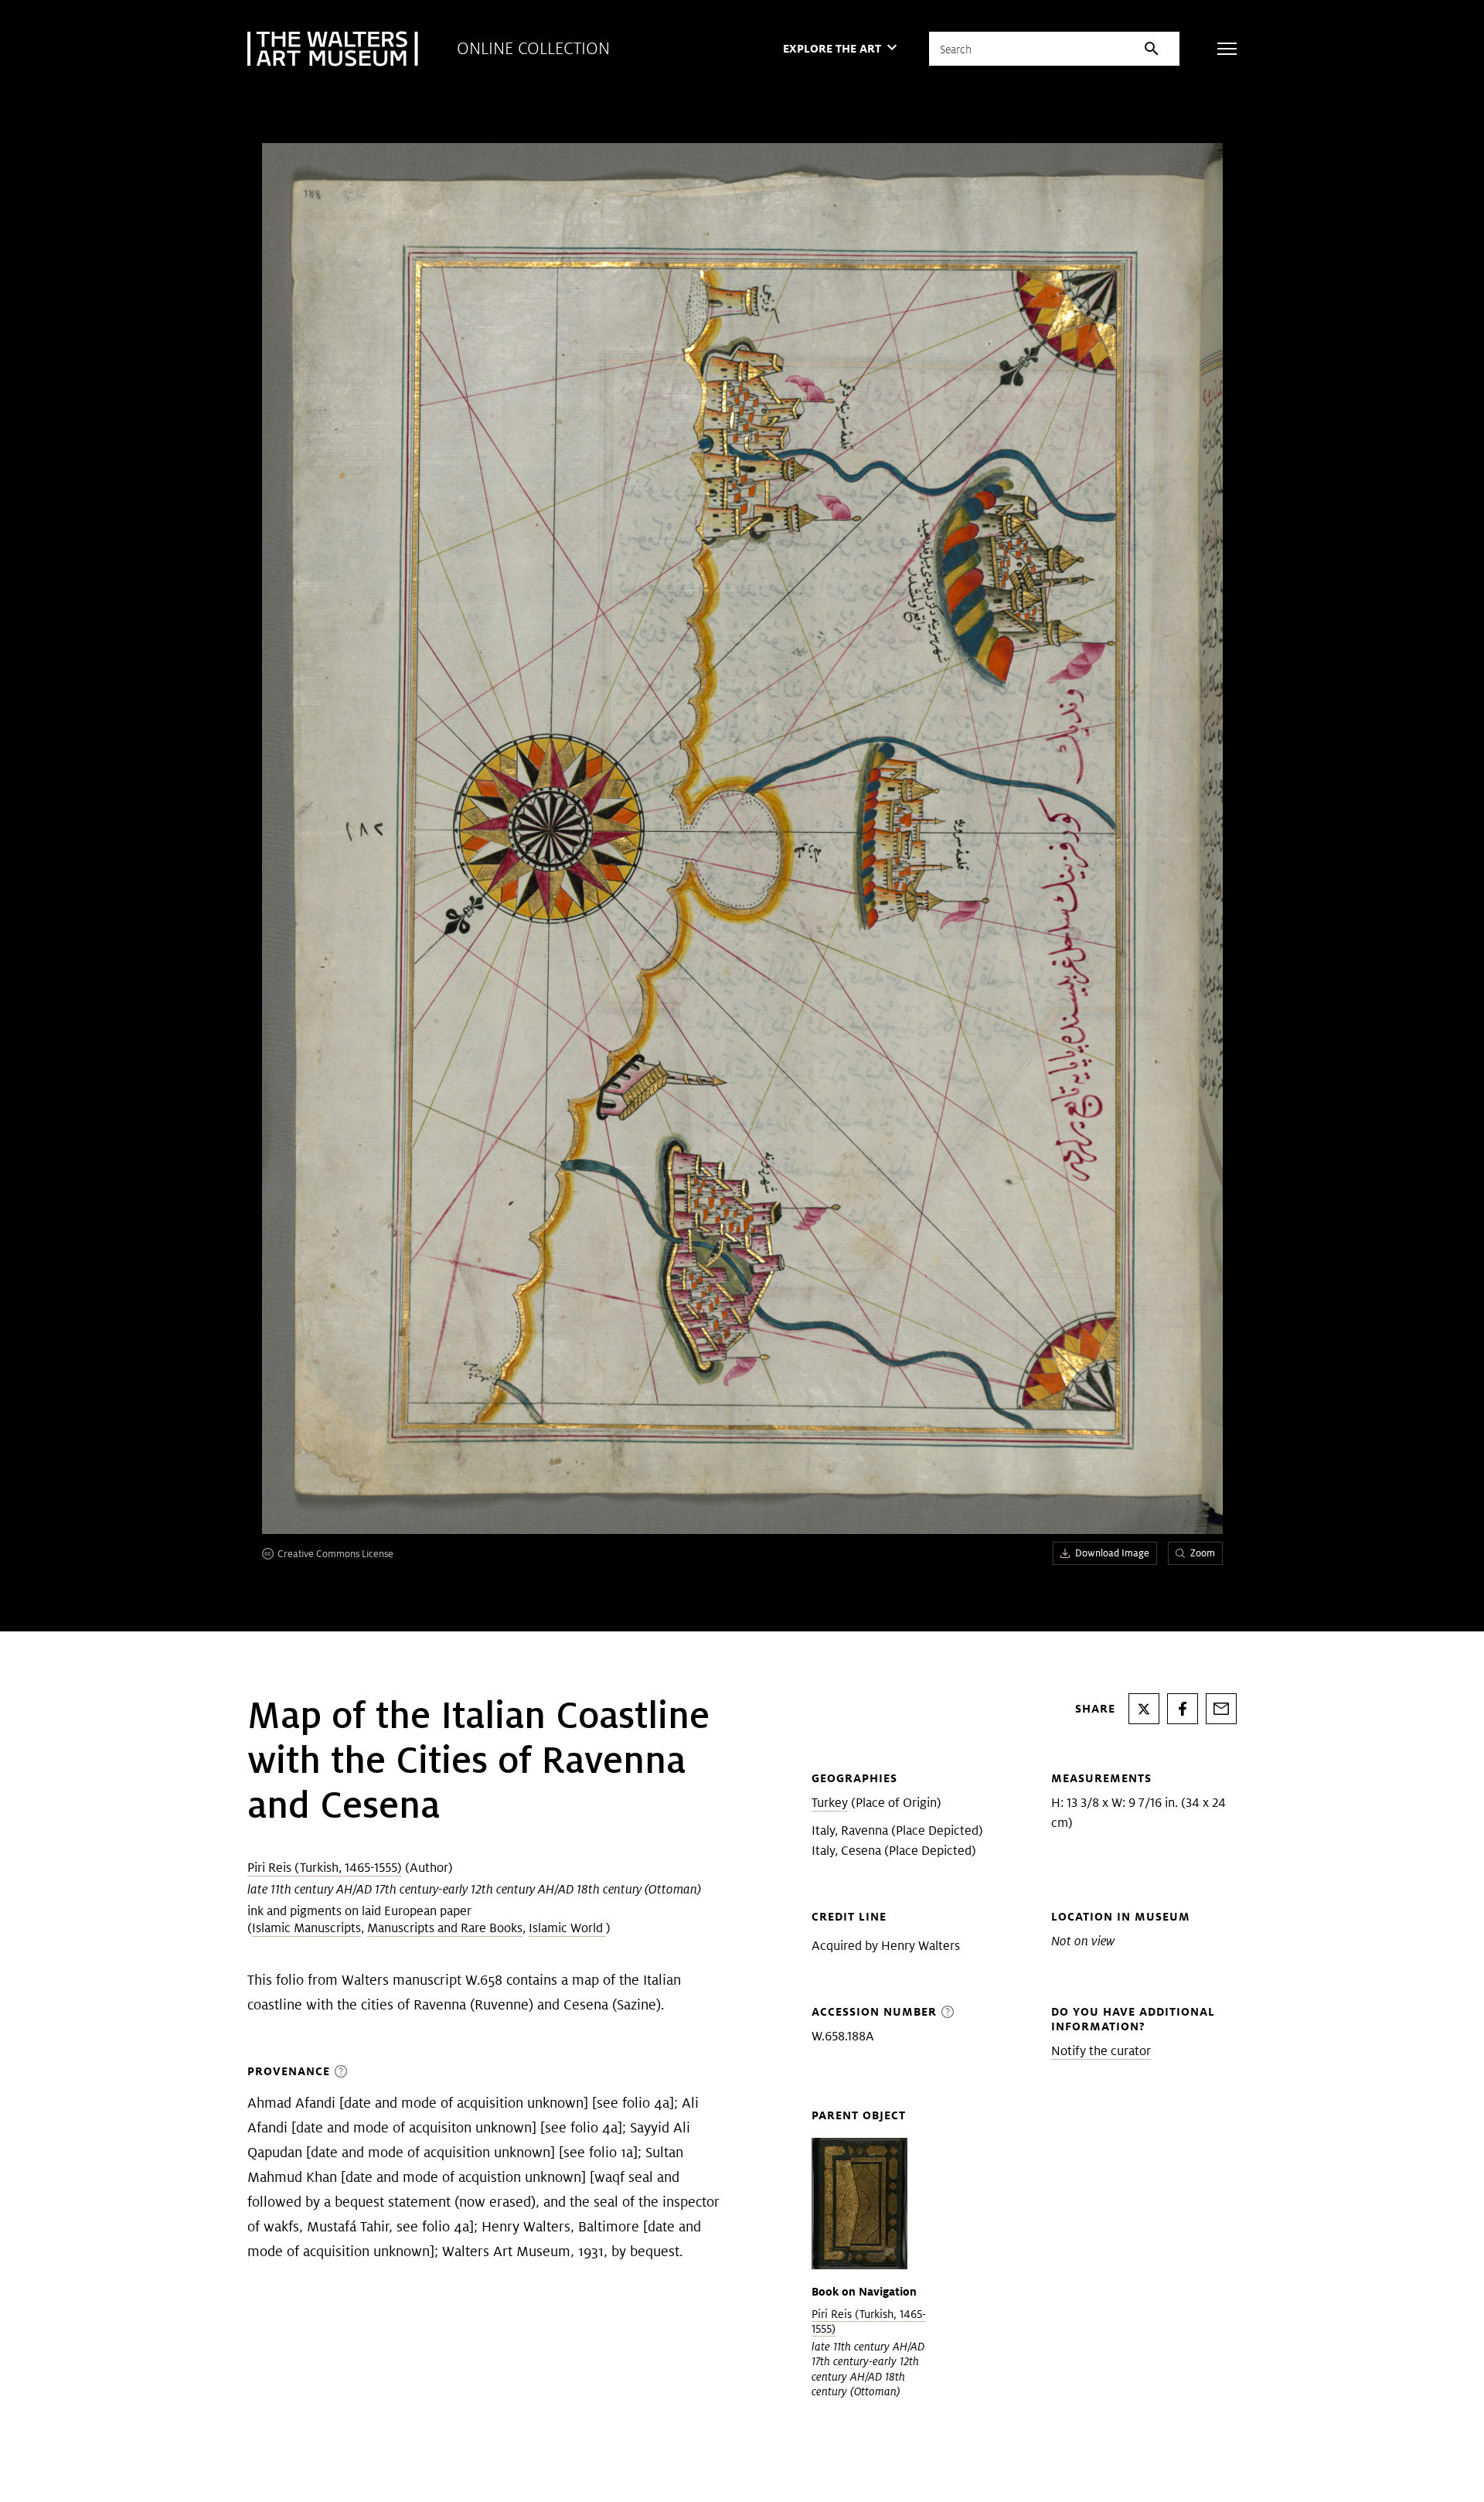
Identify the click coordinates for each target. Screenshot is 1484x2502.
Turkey (830, 1803)
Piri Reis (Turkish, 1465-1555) (325, 1868)
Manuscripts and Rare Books (445, 1928)
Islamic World (567, 1928)
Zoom (1203, 1553)
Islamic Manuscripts (306, 1928)
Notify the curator (1101, 2051)
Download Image (1112, 1553)
